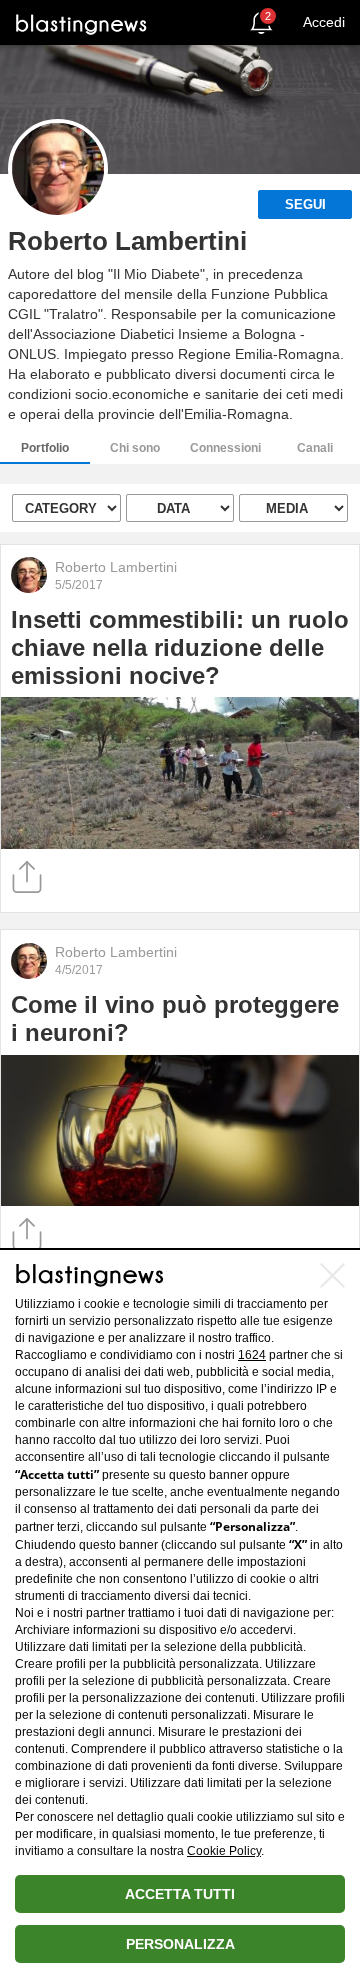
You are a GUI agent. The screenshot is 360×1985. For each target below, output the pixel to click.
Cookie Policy (224, 1851)
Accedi (324, 22)
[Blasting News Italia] (81, 23)
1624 (252, 1355)
